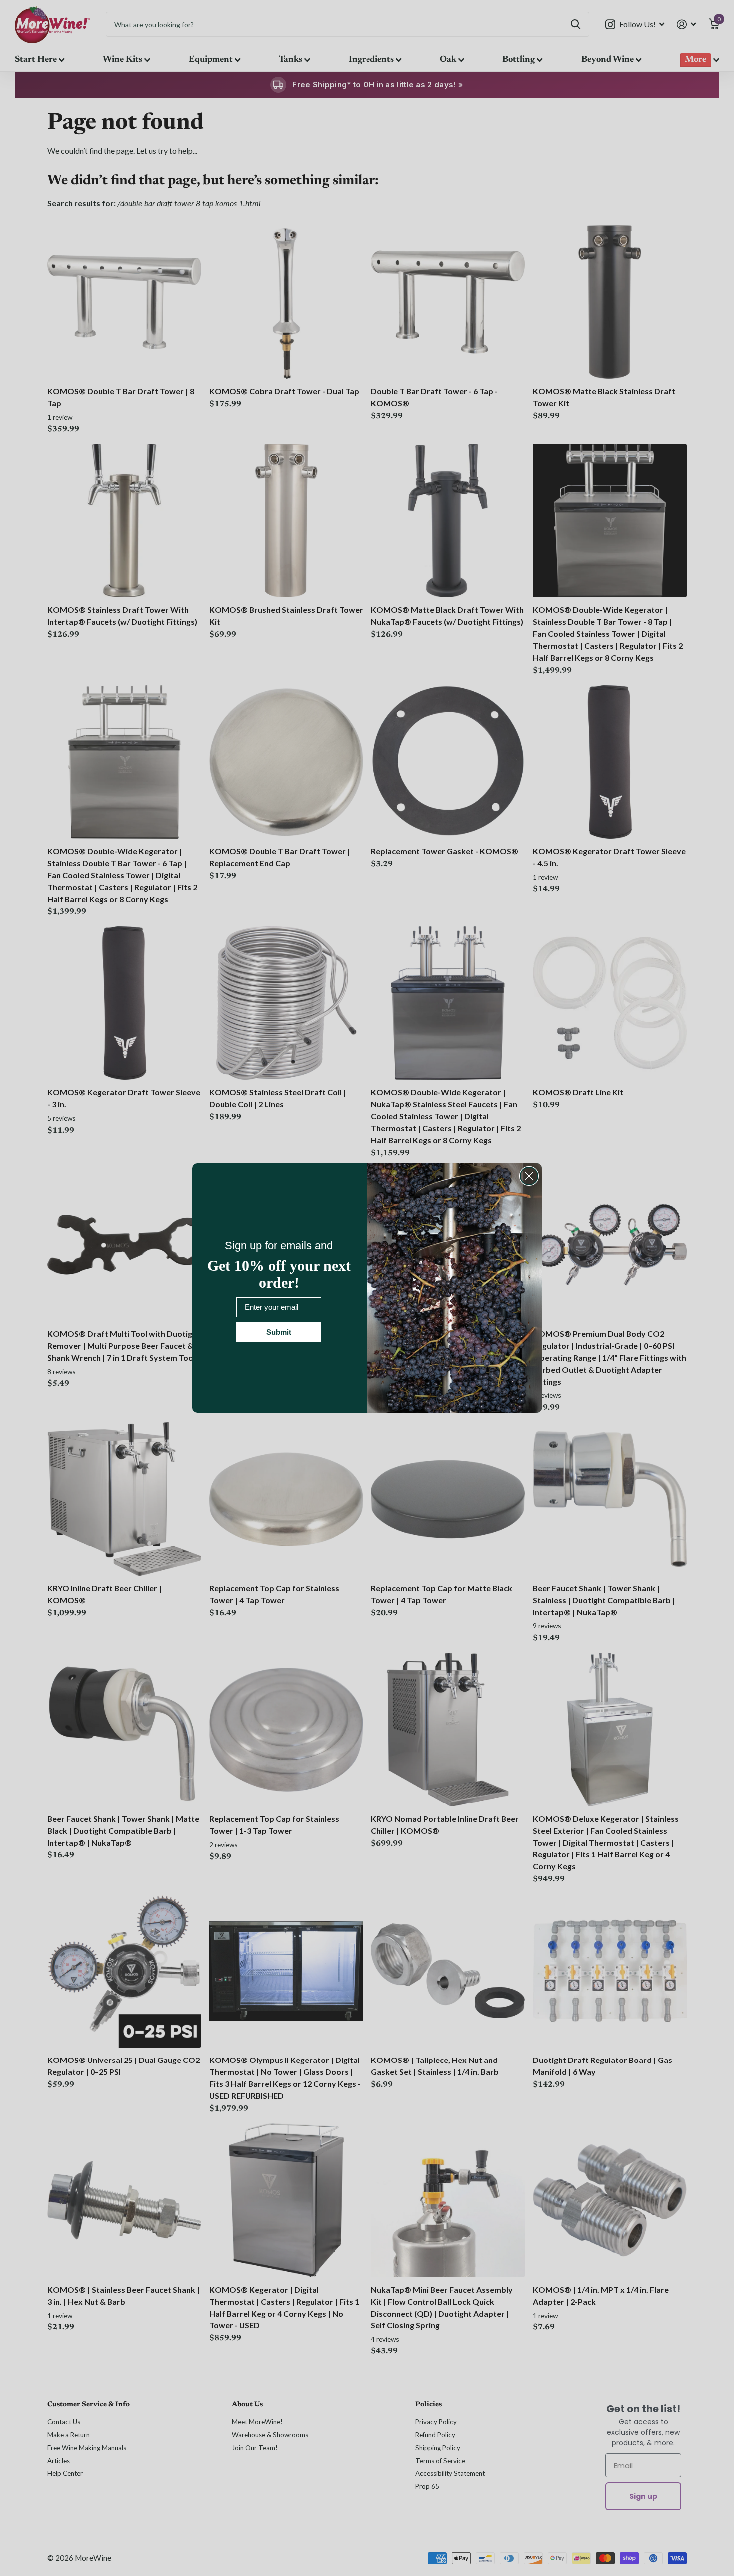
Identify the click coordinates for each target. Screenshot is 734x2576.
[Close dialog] (529, 1176)
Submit (279, 1332)
